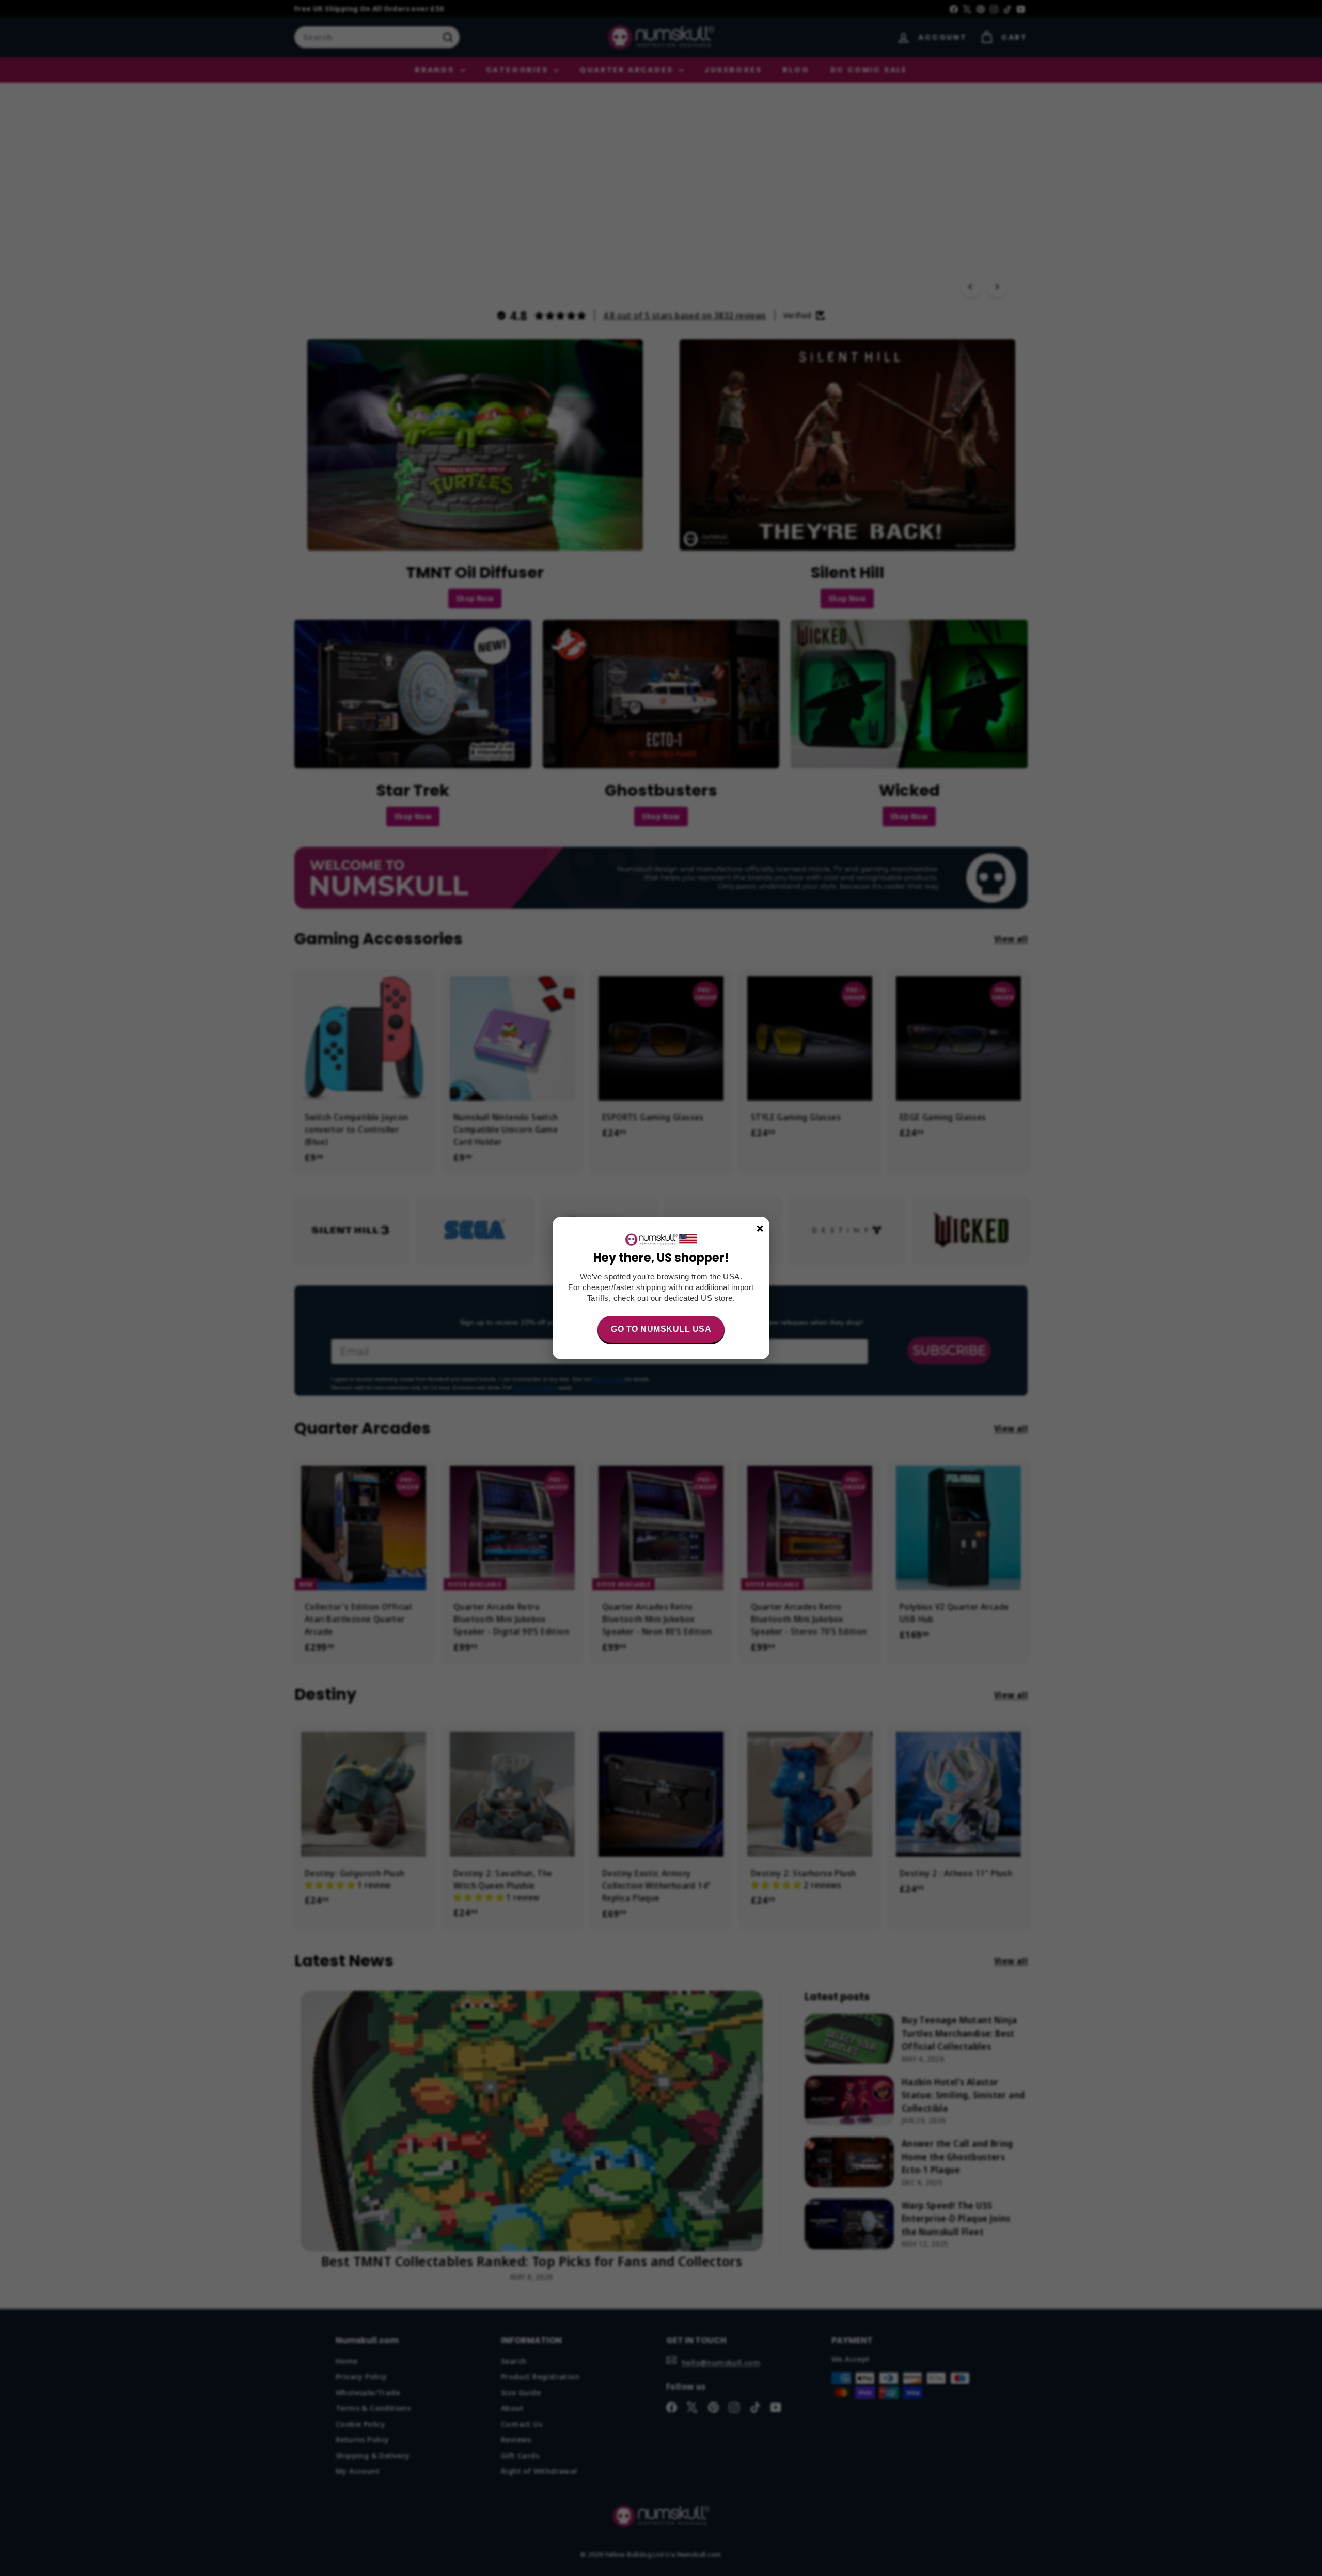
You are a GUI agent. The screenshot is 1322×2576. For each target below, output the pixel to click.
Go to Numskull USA (661, 1329)
